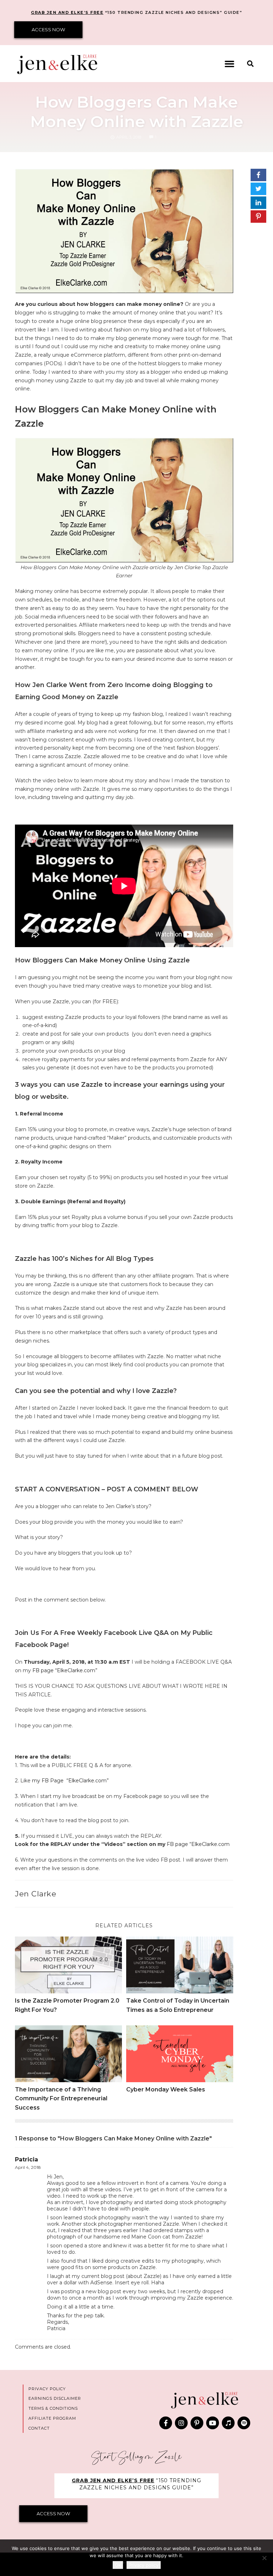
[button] (230, 64)
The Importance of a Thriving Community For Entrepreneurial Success (61, 2099)
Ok (118, 2565)
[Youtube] (213, 2423)
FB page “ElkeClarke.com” (65, 1670)
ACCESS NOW (48, 29)
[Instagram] (181, 2423)
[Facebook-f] (166, 2423)
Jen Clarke (36, 1894)
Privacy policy (144, 2565)
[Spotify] (244, 2423)
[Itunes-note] (228, 2423)
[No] (264, 2558)
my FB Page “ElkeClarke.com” (70, 1781)
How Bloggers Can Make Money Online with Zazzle (137, 112)
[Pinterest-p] (197, 2423)
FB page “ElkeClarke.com (198, 1844)
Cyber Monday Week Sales (166, 2089)
